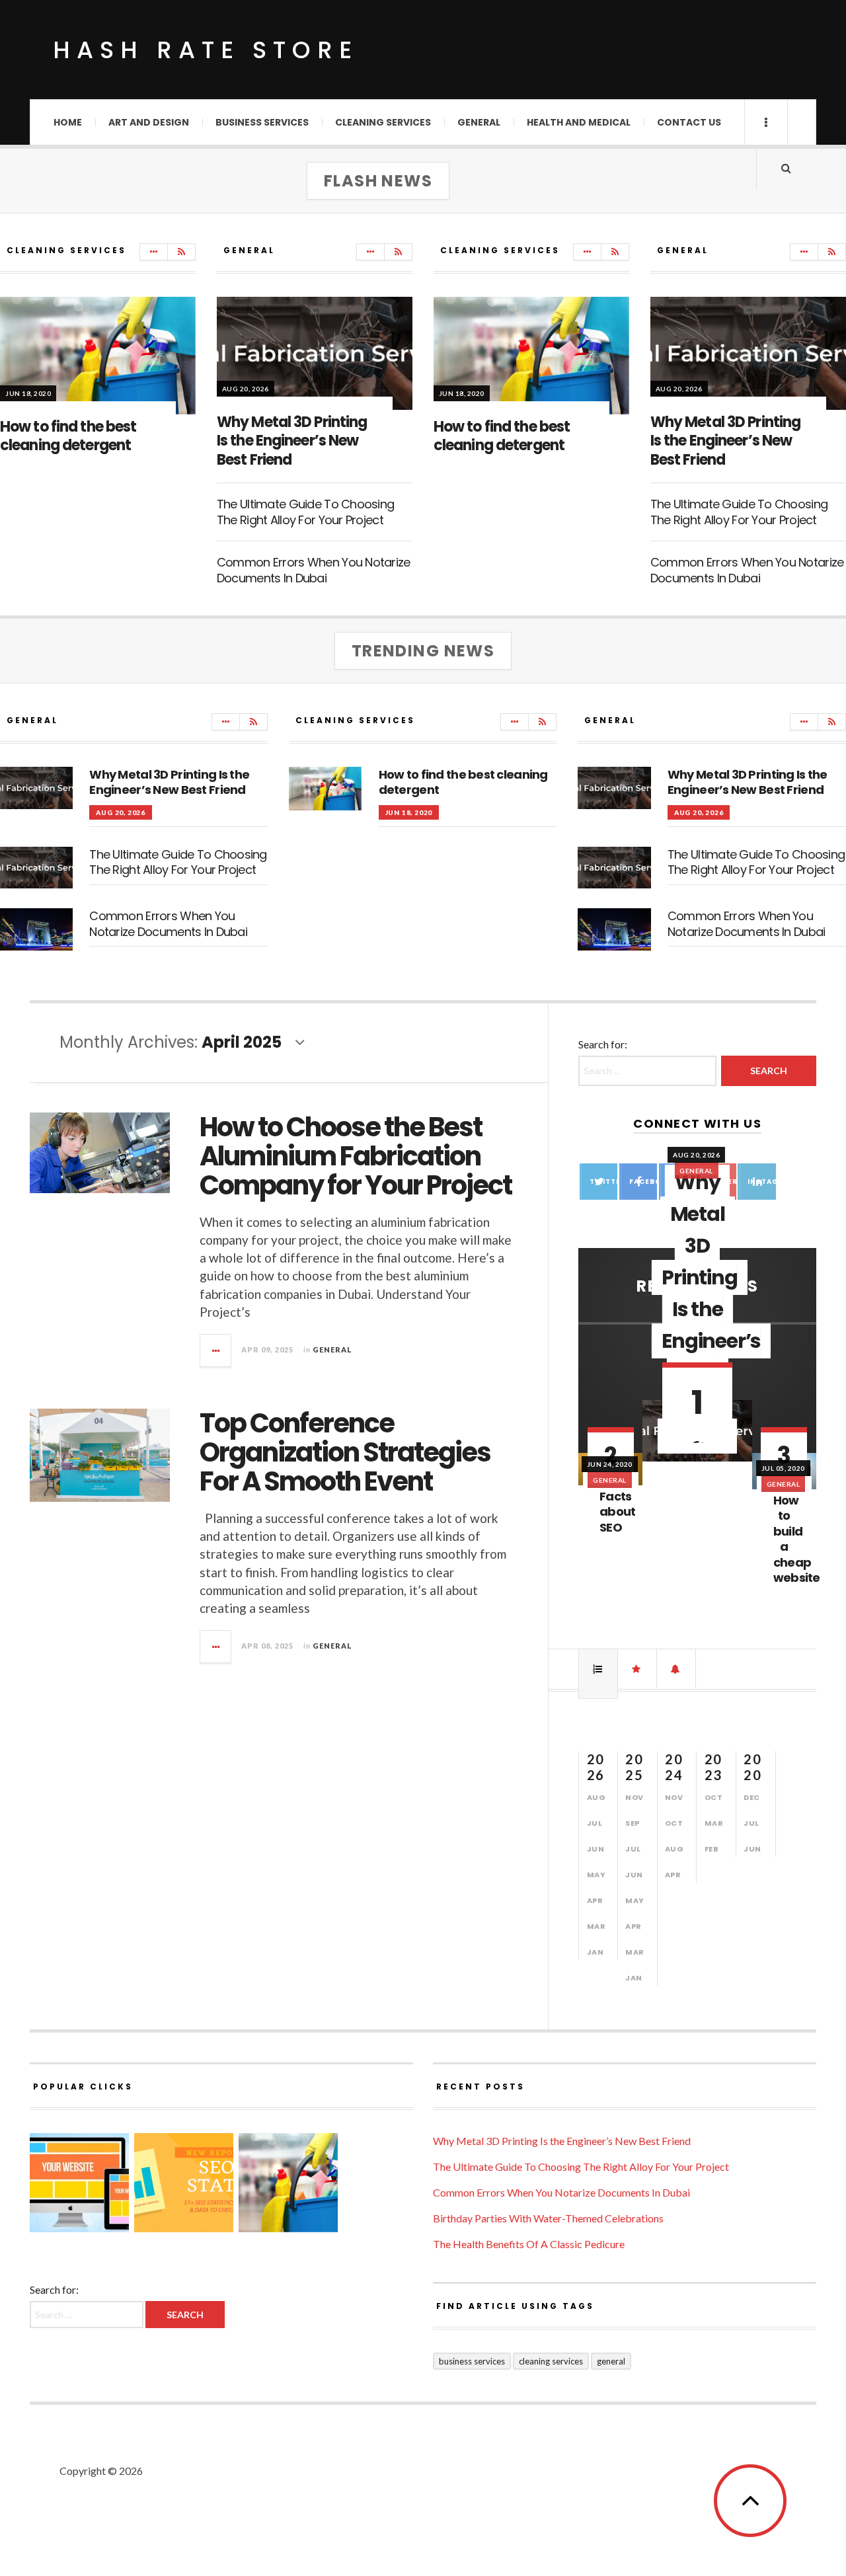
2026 (596, 1767)
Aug (596, 1797)
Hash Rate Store (206, 50)
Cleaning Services (383, 122)
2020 (752, 1767)
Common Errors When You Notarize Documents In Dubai (314, 570)
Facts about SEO (617, 1512)
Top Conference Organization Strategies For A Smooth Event (345, 1452)
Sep (633, 1823)
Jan (596, 1952)
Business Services (262, 122)
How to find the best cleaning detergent (68, 436)
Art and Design (149, 122)
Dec (752, 1797)
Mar (596, 1926)
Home (68, 122)
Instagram (761, 1182)
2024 (674, 1767)
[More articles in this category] (154, 252)
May (596, 1875)
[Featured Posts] (637, 1669)
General (479, 122)
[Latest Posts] (676, 1669)
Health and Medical (579, 122)
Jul (595, 1823)
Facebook (643, 1182)
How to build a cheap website (797, 1539)
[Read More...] (216, 1350)
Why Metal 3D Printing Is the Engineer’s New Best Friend (292, 441)
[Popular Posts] (598, 1669)
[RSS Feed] (181, 252)
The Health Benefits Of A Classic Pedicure (529, 2244)
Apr (595, 1900)
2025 (634, 1767)
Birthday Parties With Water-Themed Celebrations (548, 2218)
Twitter (603, 1182)
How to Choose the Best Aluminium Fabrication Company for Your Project (356, 1156)
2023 (713, 1767)
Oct (674, 1823)
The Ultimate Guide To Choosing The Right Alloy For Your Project (305, 512)
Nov (634, 1797)
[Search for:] (88, 2314)
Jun (596, 1849)
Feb (712, 1849)
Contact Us (689, 122)
